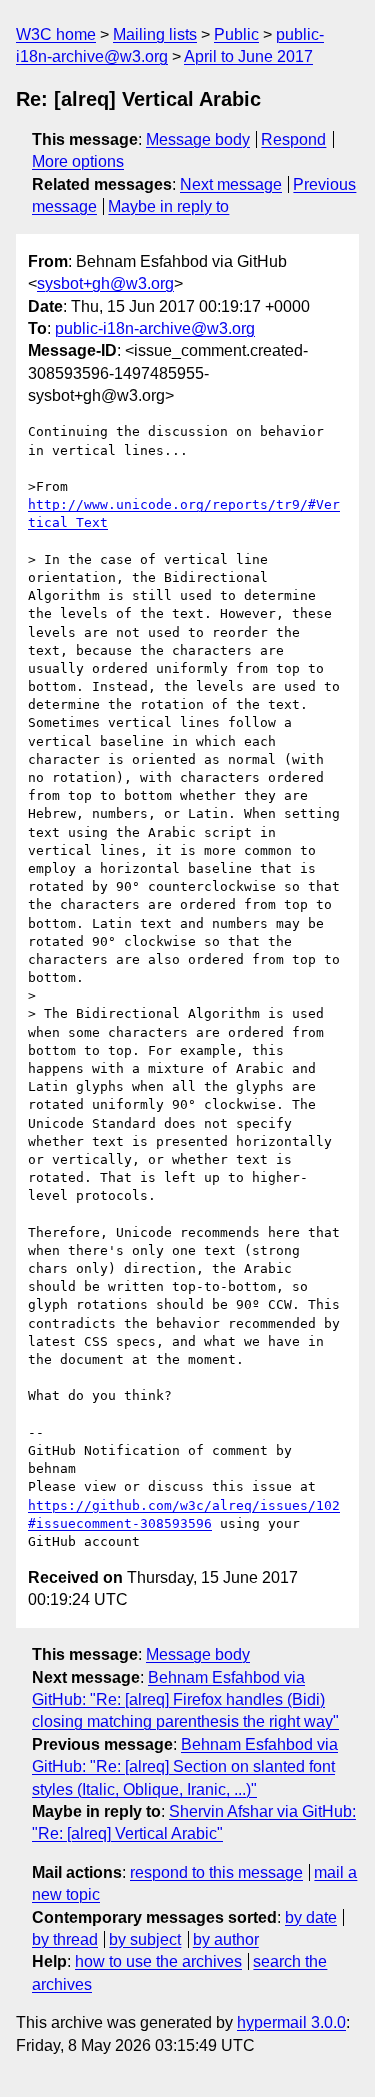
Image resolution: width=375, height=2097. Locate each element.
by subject (145, 1939)
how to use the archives (158, 1961)
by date (311, 1917)
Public (236, 34)
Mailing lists (155, 34)
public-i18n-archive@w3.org (155, 328)
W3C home (56, 34)
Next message (231, 184)
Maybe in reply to (168, 206)
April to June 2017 (248, 56)
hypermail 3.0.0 (291, 2022)
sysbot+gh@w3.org (105, 283)
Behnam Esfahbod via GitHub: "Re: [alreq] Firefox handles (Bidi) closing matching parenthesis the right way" (185, 1700)
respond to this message (216, 1872)
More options (78, 161)
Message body (198, 139)
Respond (293, 139)
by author (226, 1939)
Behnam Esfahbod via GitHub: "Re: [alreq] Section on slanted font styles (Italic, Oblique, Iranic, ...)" (185, 1767)
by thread (65, 1939)
